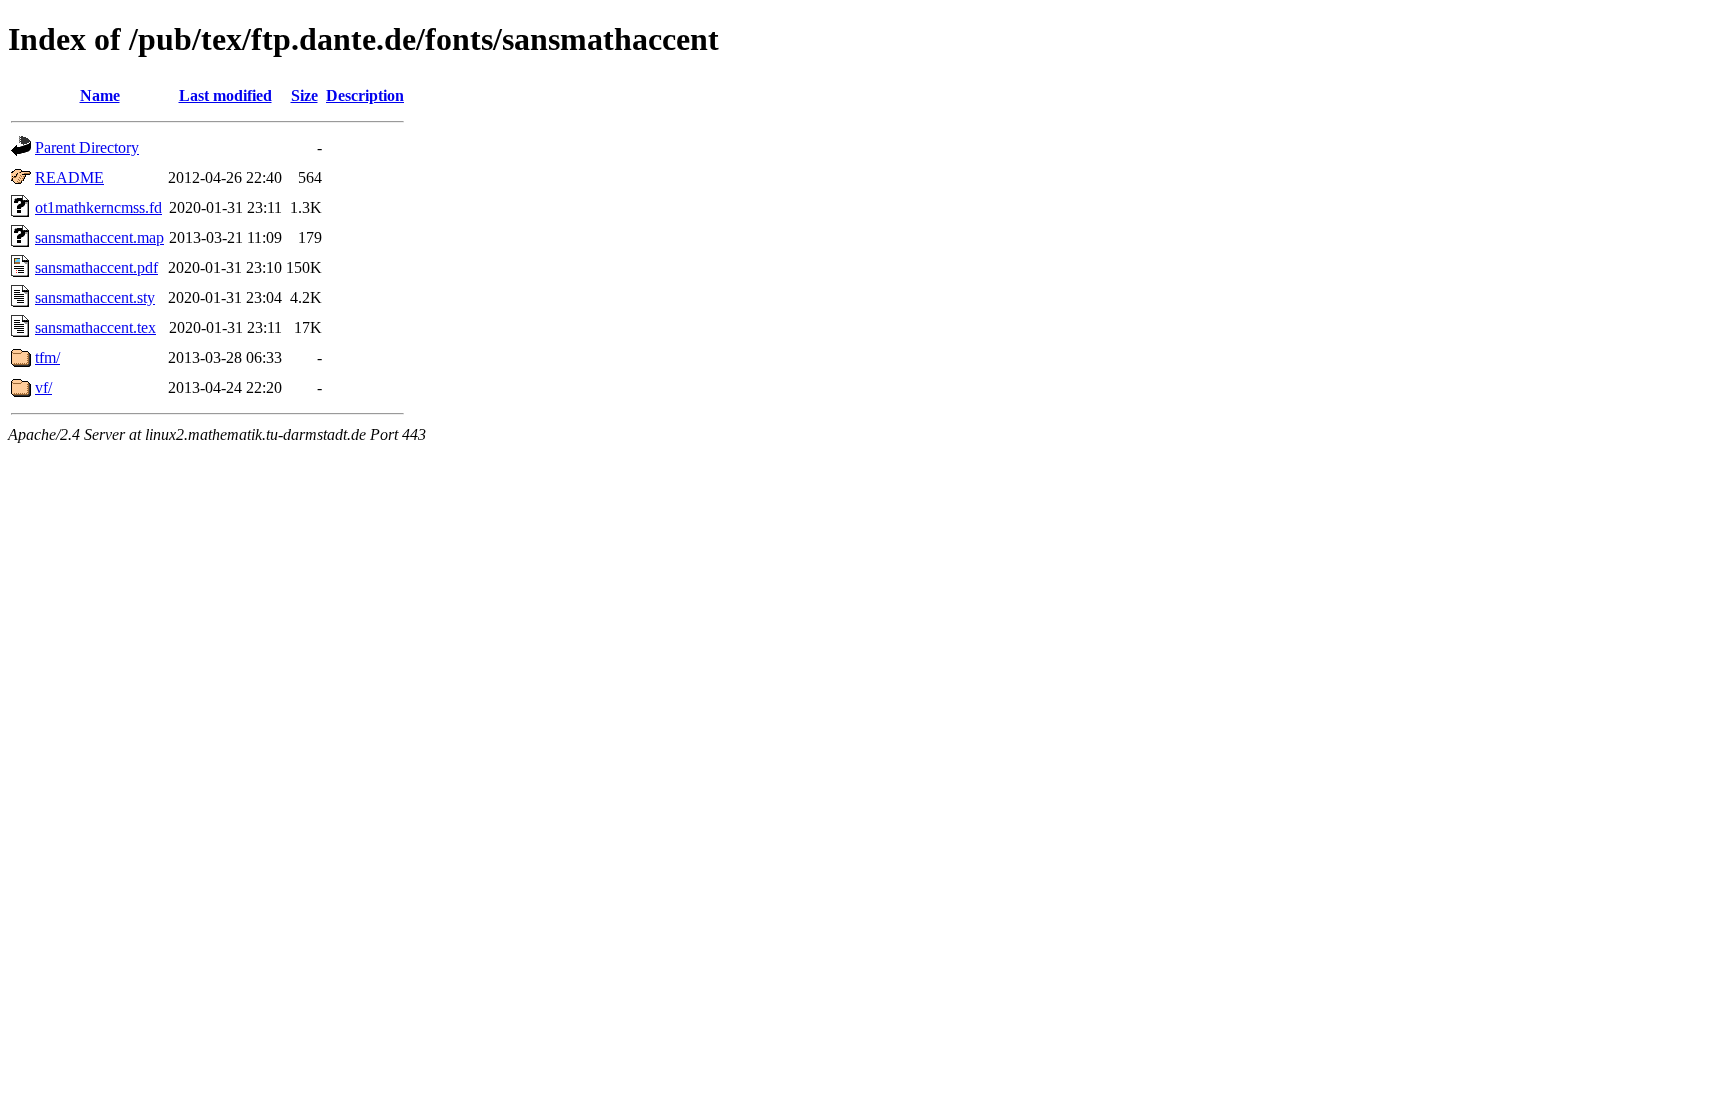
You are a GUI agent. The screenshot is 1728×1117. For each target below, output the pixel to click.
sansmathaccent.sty (95, 297)
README (69, 177)
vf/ (43, 387)
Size (304, 95)
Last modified (225, 95)
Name (100, 95)
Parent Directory (87, 147)
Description (365, 95)
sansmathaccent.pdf (96, 267)
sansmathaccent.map (99, 237)
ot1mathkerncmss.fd (98, 207)
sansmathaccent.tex (95, 327)
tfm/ (47, 357)
